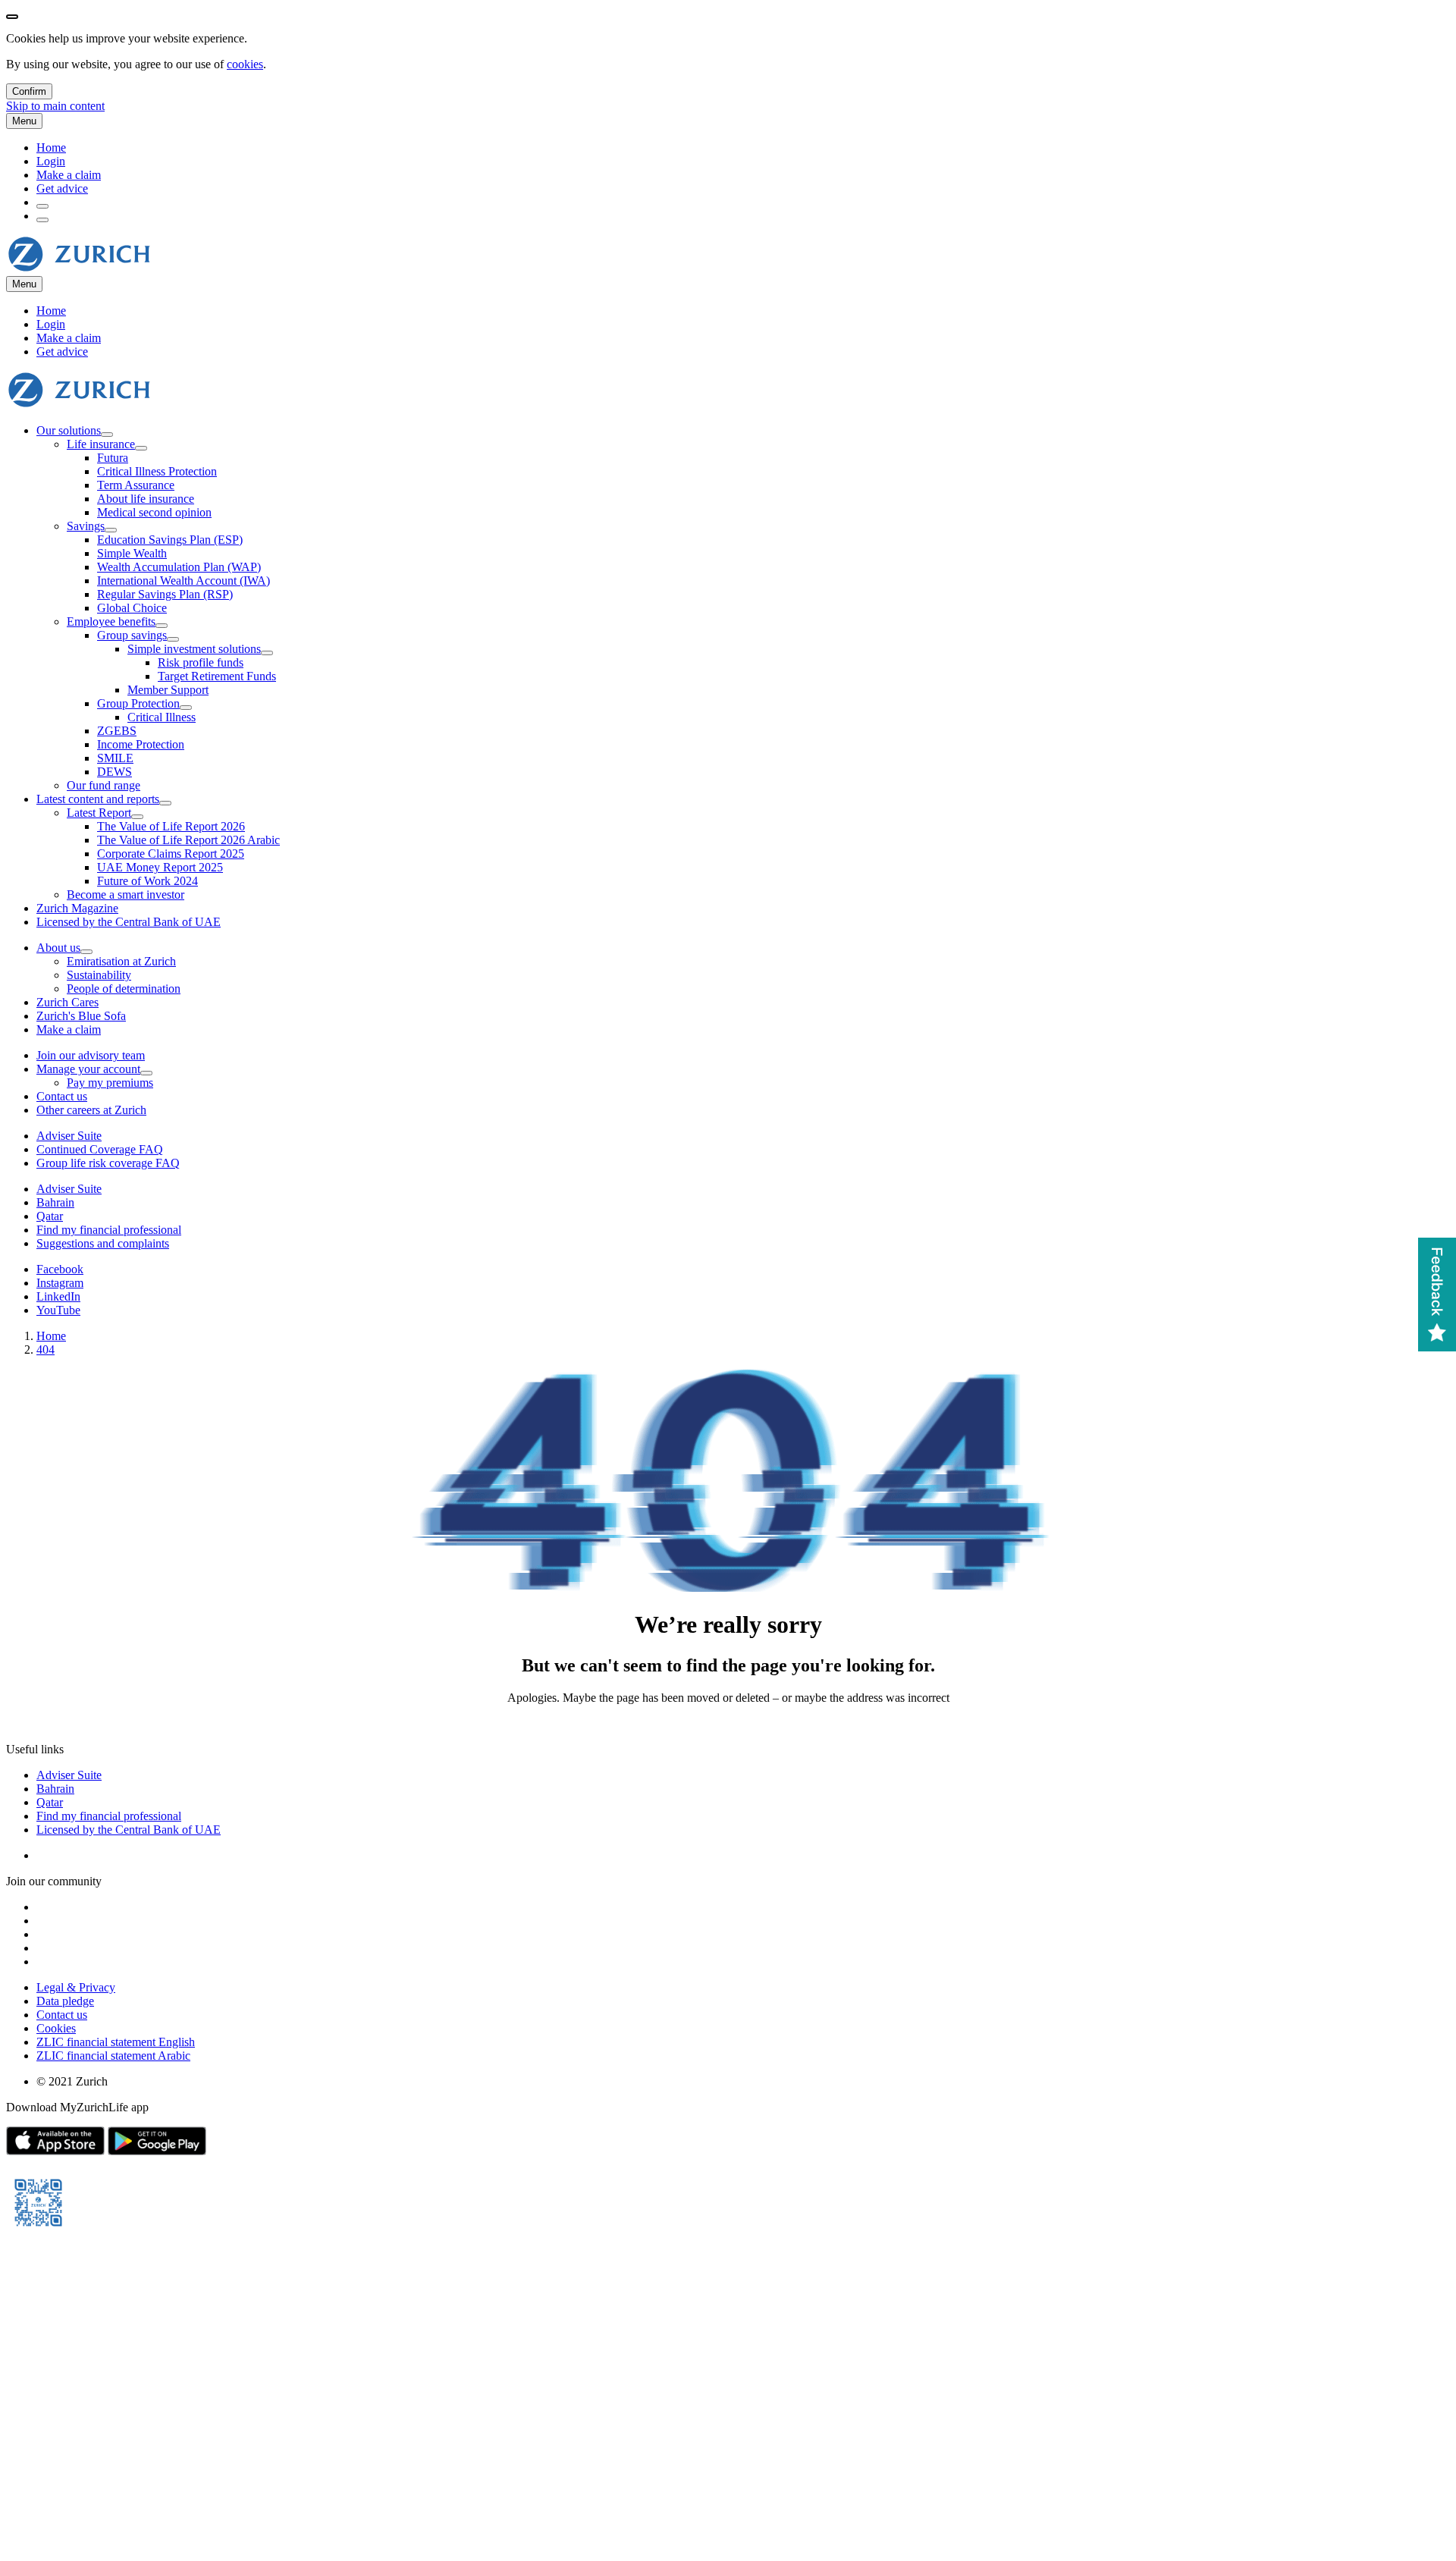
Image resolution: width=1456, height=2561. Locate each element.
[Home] (79, 269)
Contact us (62, 2015)
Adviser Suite (69, 1775)
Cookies (56, 2028)
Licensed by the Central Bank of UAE (129, 1830)
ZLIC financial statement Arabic (113, 2056)
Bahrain (55, 1789)
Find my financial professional (109, 1816)
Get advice (62, 188)
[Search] (42, 206)
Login (51, 161)
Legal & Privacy (76, 1987)
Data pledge (65, 2001)
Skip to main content (55, 106)
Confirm (29, 91)
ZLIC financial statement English (116, 2042)
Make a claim (69, 175)
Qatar (50, 1802)
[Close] (12, 17)
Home (51, 148)
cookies (245, 64)
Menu (24, 121)
